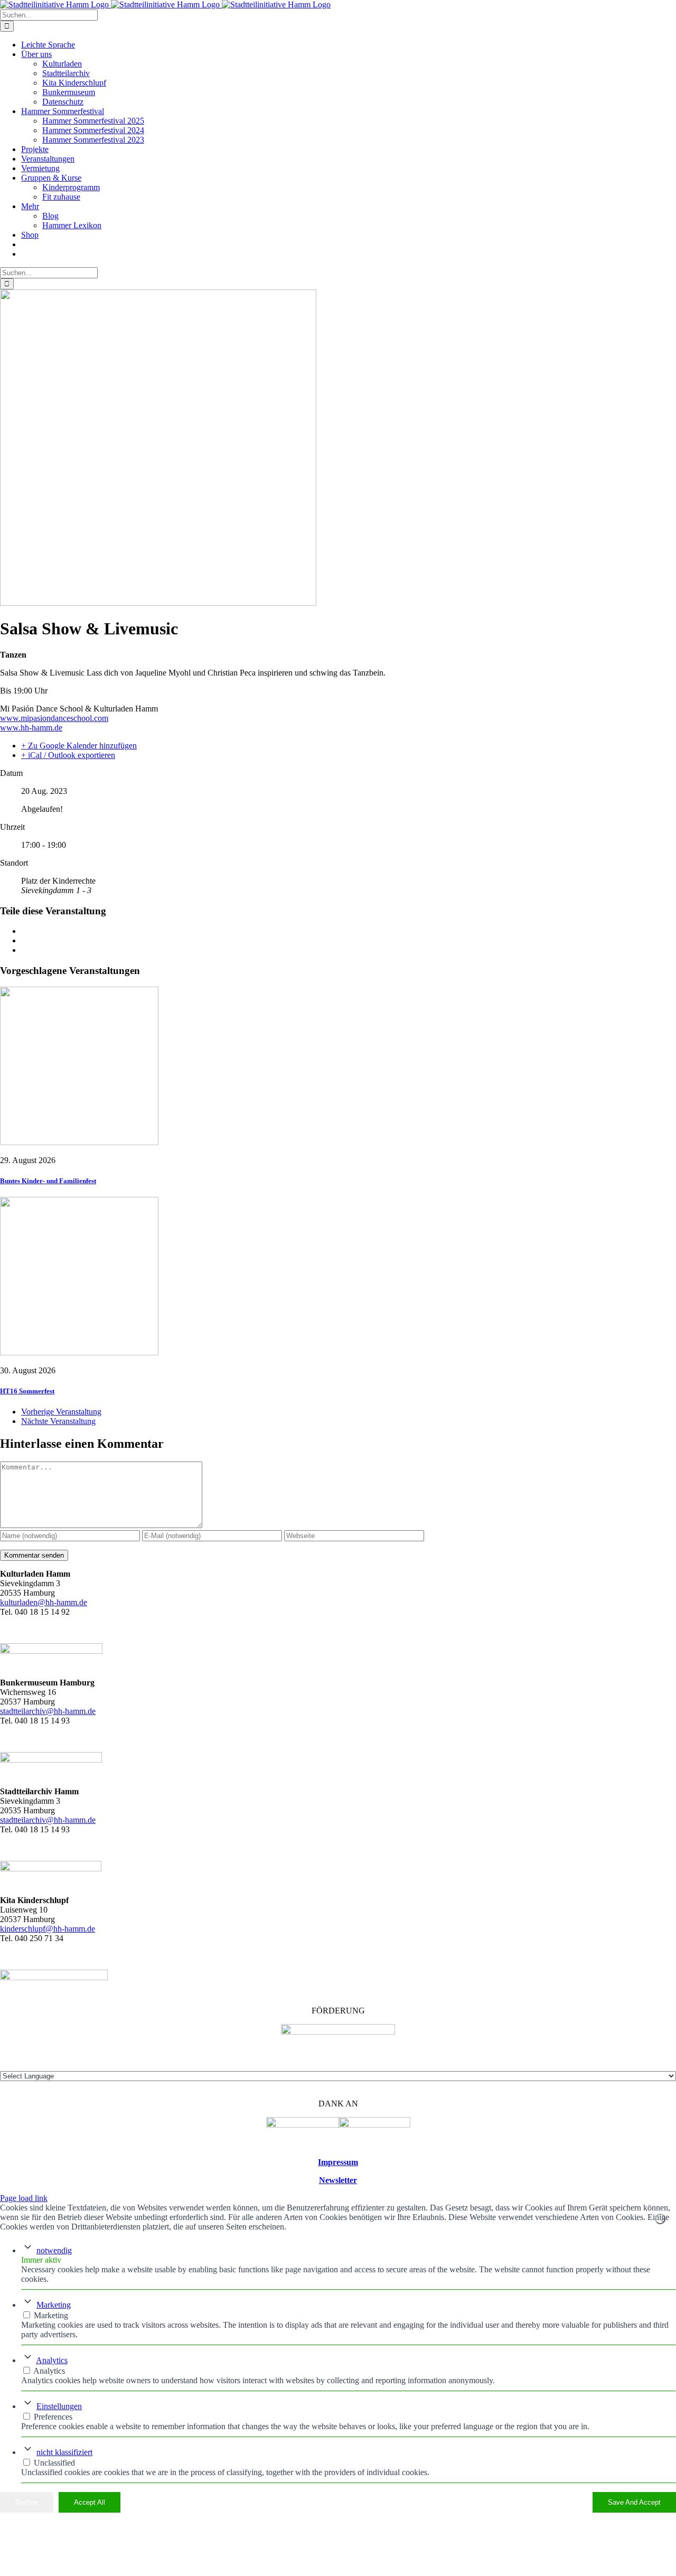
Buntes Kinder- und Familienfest (48, 1181)
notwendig (54, 2250)
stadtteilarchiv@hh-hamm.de (48, 1711)
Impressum (338, 2162)
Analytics (52, 2360)
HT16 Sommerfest (27, 1391)
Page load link (24, 2198)
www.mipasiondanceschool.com (54, 718)
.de (91, 1820)
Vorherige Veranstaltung (61, 1412)
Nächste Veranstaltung (58, 1421)
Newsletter (338, 2180)
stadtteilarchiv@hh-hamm (43, 1820)
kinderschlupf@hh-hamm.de (48, 1929)
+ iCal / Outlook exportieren (68, 755)
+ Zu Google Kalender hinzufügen (79, 746)
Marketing (54, 2305)
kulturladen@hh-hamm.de (44, 1602)
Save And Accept (634, 2502)
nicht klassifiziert (64, 2452)
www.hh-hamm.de (31, 728)
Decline (27, 2502)
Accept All (90, 2502)
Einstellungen (59, 2406)
